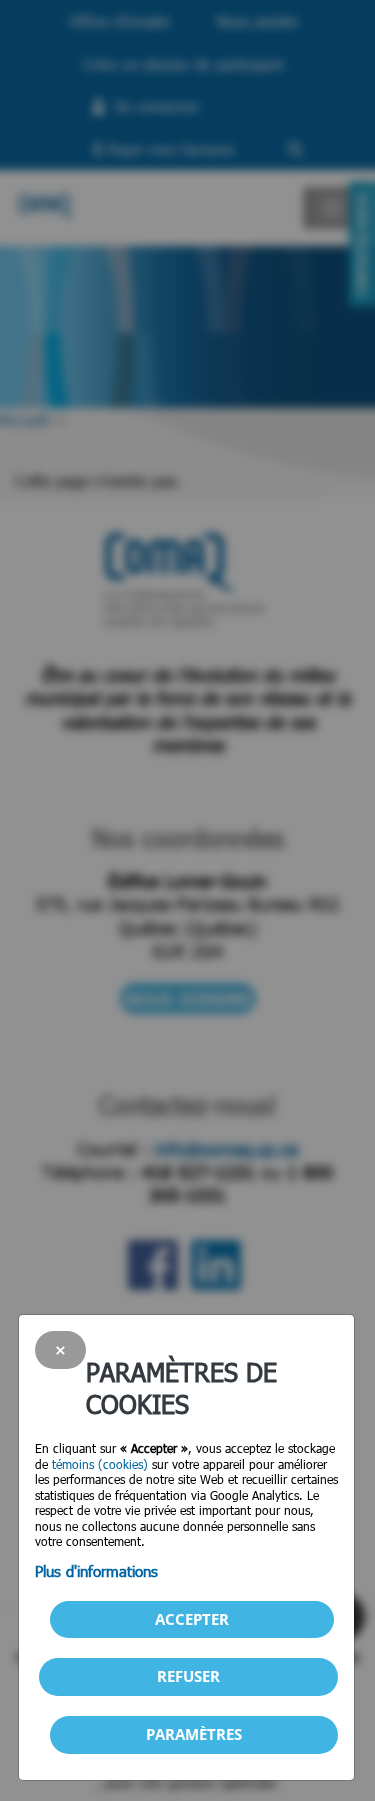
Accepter (192, 1619)
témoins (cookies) (100, 1464)
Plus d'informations (96, 1571)
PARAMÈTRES (194, 1734)
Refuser (188, 1676)
